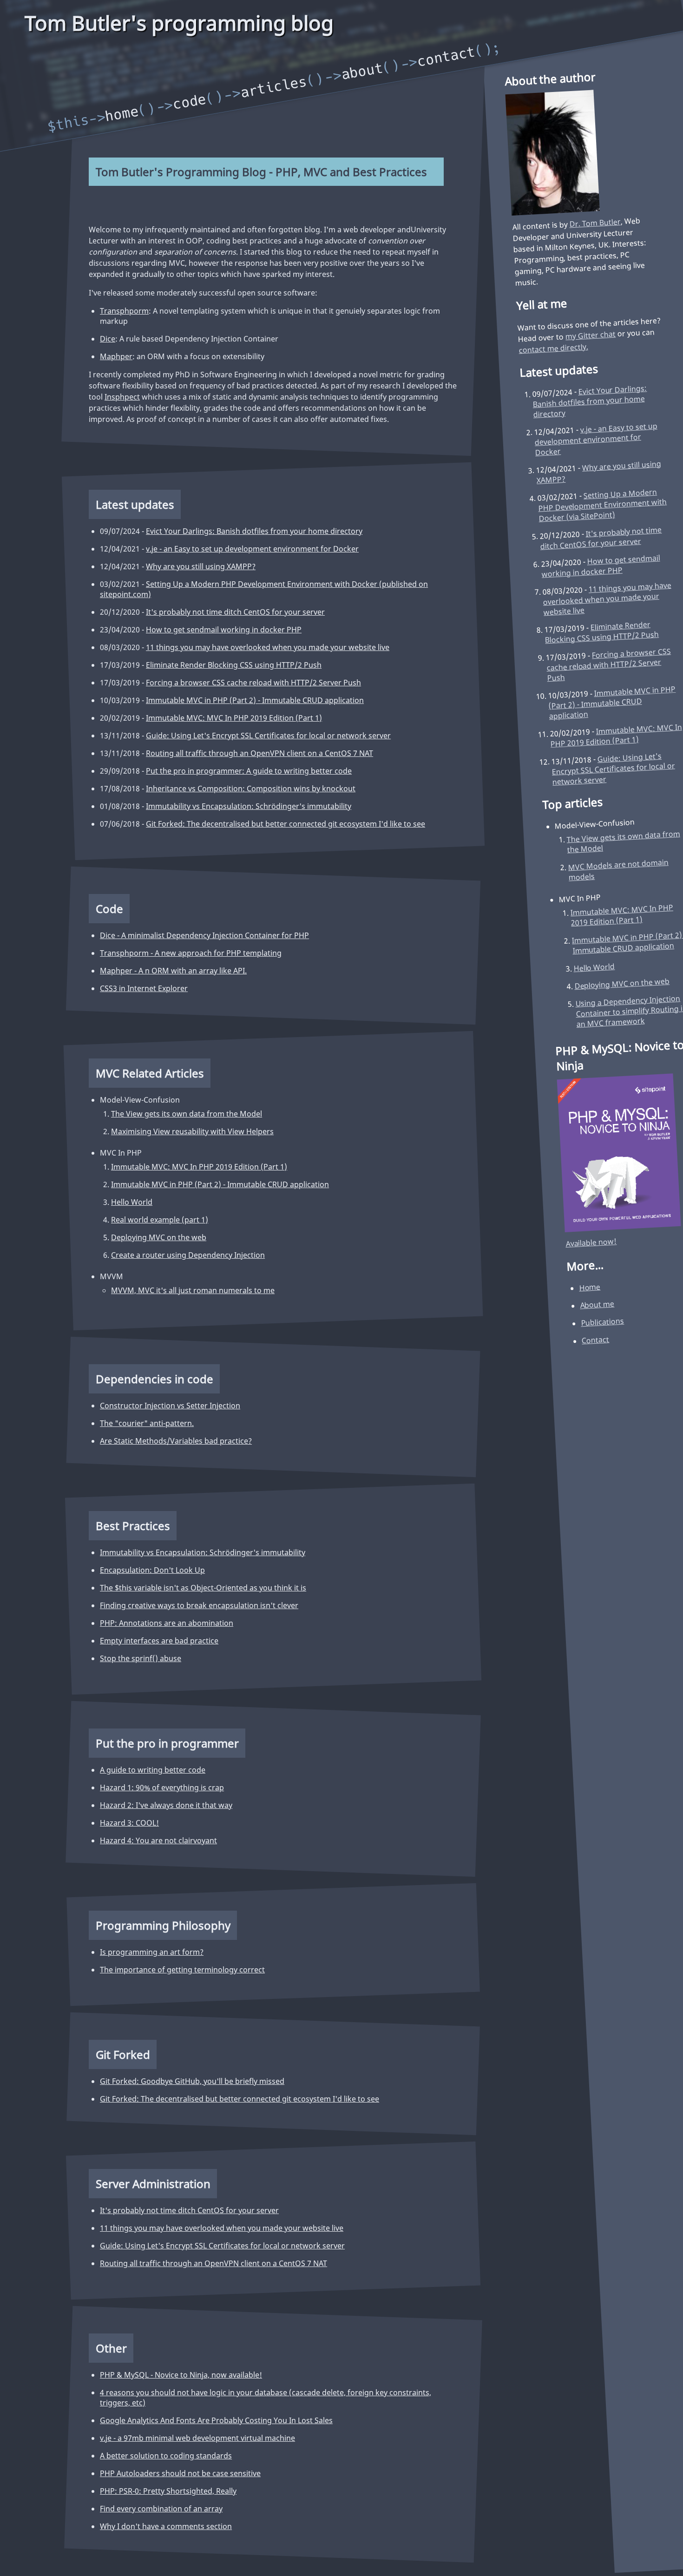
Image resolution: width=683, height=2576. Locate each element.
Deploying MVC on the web (159, 1237)
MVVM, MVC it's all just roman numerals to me (193, 1290)
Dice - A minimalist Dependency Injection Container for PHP (204, 935)
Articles (274, 87)
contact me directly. (553, 348)
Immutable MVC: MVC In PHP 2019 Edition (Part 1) (234, 718)
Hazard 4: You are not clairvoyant (158, 1840)
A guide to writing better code (153, 1770)
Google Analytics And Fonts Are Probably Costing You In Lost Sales (216, 2420)
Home (122, 114)
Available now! (591, 1242)
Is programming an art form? (152, 1952)
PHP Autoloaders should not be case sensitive (180, 2473)
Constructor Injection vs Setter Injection (170, 1406)
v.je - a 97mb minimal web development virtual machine (197, 2438)
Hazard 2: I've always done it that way (166, 1805)
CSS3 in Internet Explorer (144, 988)
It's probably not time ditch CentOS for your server (235, 612)
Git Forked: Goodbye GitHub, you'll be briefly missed (192, 2081)
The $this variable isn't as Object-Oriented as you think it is (203, 1588)
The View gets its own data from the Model (187, 1114)
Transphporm (124, 311)
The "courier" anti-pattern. (147, 1423)
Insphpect (122, 397)
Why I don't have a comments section (166, 2526)
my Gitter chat (590, 335)
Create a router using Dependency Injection (188, 1255)
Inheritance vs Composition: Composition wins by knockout (251, 789)
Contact (447, 56)
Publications (603, 1322)
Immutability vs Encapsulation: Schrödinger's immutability (249, 806)
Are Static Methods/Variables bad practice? (176, 1441)
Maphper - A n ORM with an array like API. (173, 971)
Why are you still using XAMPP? (201, 566)
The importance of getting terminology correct (182, 1970)
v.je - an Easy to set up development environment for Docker (252, 549)
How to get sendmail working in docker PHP (224, 630)
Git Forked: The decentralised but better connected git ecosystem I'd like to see (286, 824)
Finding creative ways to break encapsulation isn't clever (199, 1605)
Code (190, 102)
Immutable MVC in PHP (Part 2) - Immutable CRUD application (255, 700)
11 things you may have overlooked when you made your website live (268, 647)
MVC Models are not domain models (618, 869)
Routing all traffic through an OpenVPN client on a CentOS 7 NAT (259, 753)
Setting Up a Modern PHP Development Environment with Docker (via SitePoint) (603, 504)
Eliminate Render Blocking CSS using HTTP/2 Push (234, 665)
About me (597, 1304)
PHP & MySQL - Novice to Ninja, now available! (181, 2375)
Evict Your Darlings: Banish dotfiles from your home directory (254, 531)
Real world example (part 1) (160, 1220)
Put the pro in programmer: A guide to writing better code (249, 771)
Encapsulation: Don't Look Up (152, 1570)
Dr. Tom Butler (595, 223)
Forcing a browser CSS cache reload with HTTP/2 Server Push (253, 683)
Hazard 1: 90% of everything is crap (162, 1787)
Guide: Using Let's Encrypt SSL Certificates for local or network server (268, 736)
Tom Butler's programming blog (179, 23)
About (362, 71)
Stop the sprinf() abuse (141, 1658)
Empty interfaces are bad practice (159, 1641)
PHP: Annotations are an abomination (167, 1623)
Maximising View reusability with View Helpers (192, 1131)
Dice (108, 339)
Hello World (132, 1202)
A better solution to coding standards (166, 2456)
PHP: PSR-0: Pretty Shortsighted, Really (168, 2491)
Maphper (116, 356)
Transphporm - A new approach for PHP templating (191, 953)
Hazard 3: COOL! (129, 1823)
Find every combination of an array (161, 2509)
